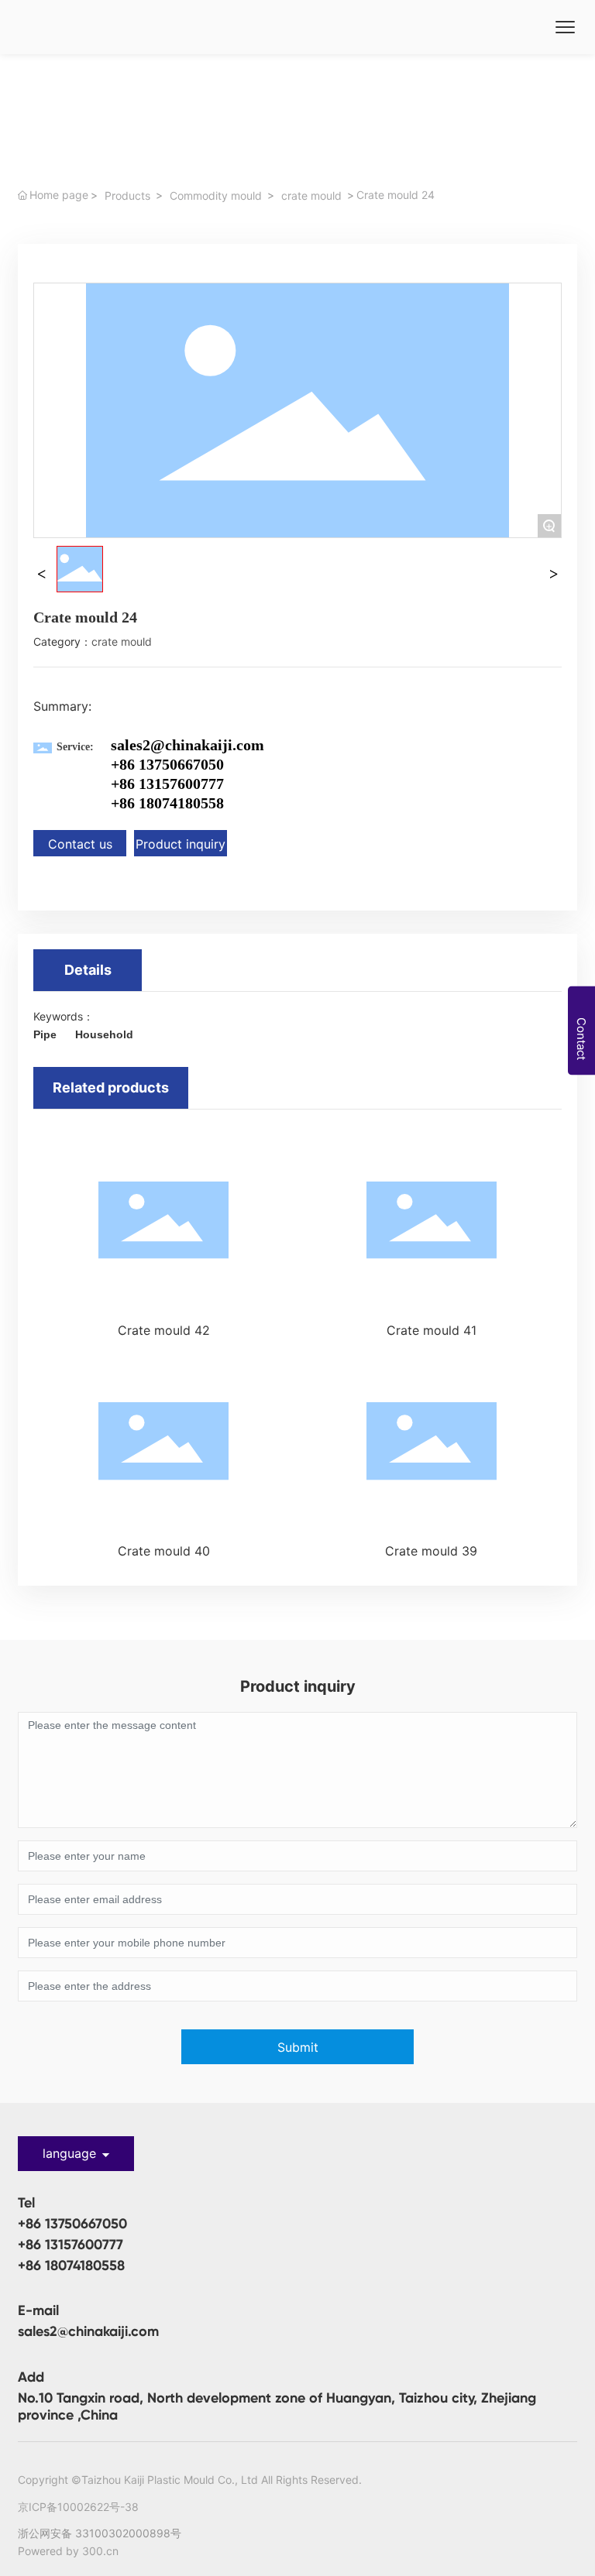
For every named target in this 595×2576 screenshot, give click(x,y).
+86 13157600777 (167, 784)
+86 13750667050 (72, 2224)
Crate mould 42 (164, 1330)
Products (127, 196)
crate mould (311, 196)
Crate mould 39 (431, 1551)
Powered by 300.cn (68, 2551)
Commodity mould (216, 196)
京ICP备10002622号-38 (78, 2507)
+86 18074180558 (167, 803)
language (69, 2153)
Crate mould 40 (164, 1551)
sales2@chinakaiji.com (187, 745)
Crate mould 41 (432, 1330)
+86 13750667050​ (167, 764)
